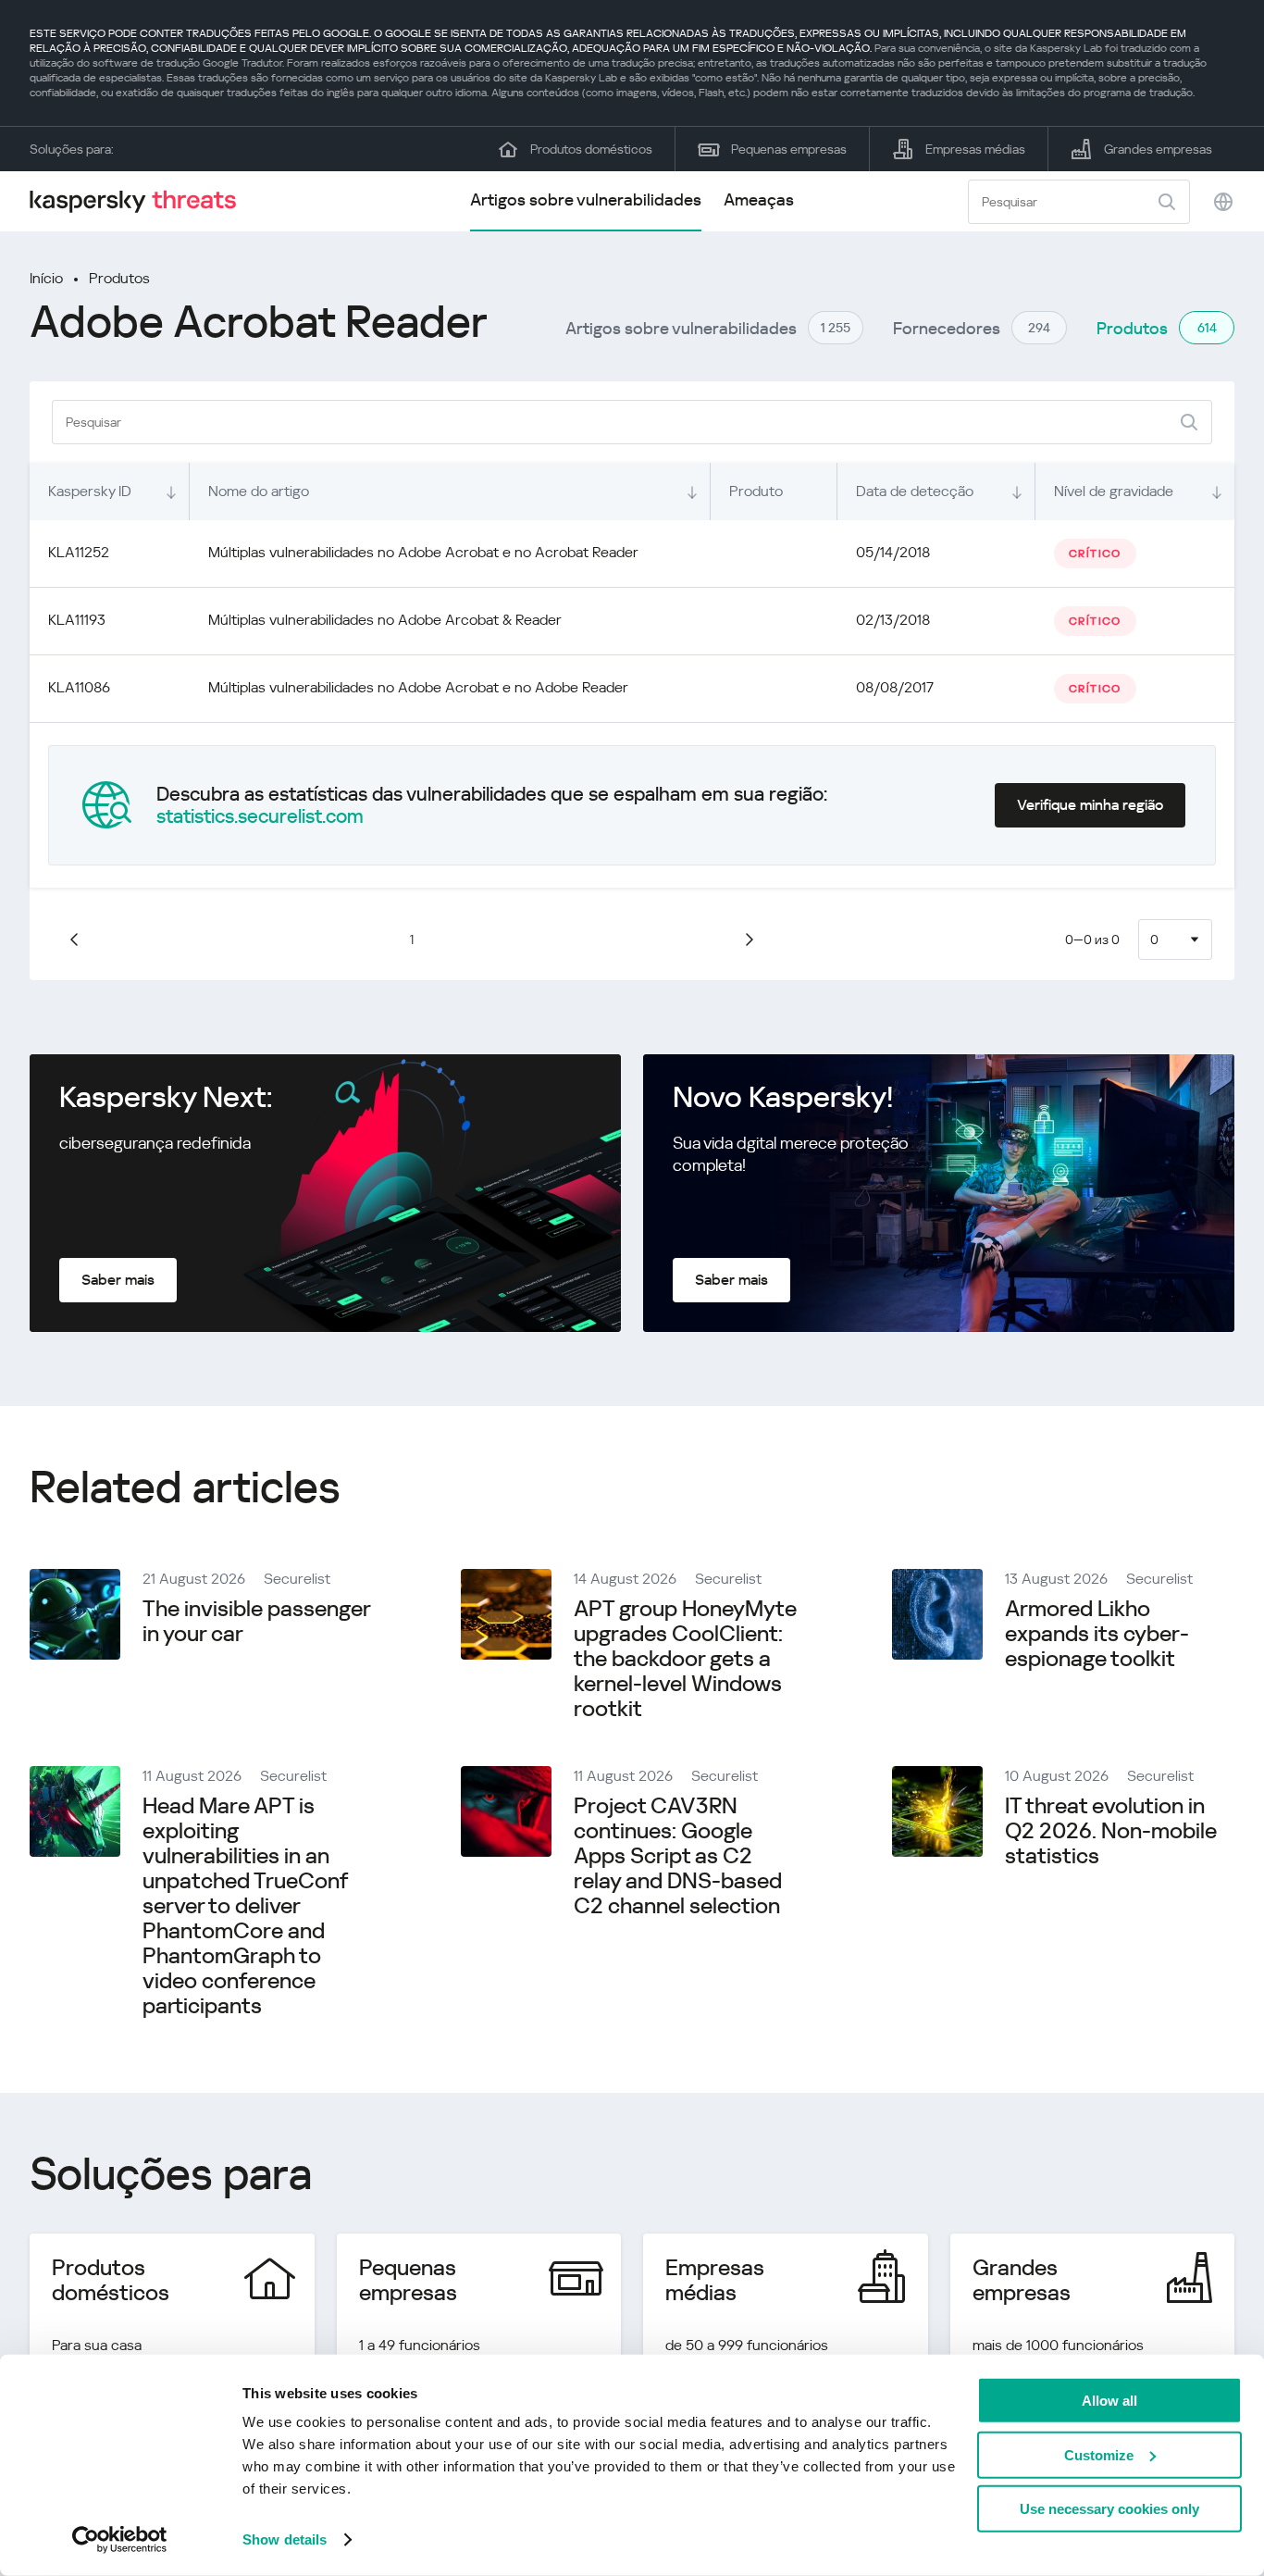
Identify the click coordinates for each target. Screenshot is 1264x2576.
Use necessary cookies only (1109, 2509)
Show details (285, 2539)
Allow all (1109, 2401)
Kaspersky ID (90, 491)
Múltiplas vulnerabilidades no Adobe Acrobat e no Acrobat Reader (423, 552)
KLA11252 (79, 552)
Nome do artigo (259, 491)
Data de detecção (915, 491)
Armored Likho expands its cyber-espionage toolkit (1097, 1634)
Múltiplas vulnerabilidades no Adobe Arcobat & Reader (385, 620)
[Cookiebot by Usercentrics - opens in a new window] (120, 2540)
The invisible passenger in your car (256, 1621)
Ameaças (759, 199)
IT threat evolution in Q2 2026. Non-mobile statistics (1111, 1831)
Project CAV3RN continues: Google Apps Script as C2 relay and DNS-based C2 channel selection (678, 1856)
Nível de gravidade (1114, 491)
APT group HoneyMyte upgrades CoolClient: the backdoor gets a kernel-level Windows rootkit (685, 1659)
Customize (1099, 2454)
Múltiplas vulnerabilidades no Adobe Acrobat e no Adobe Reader (418, 687)
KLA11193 (77, 620)
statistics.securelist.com (260, 816)
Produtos (119, 278)
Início (46, 278)
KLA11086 (79, 687)
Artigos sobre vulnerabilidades (586, 199)
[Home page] (141, 201)
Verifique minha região (1090, 805)
